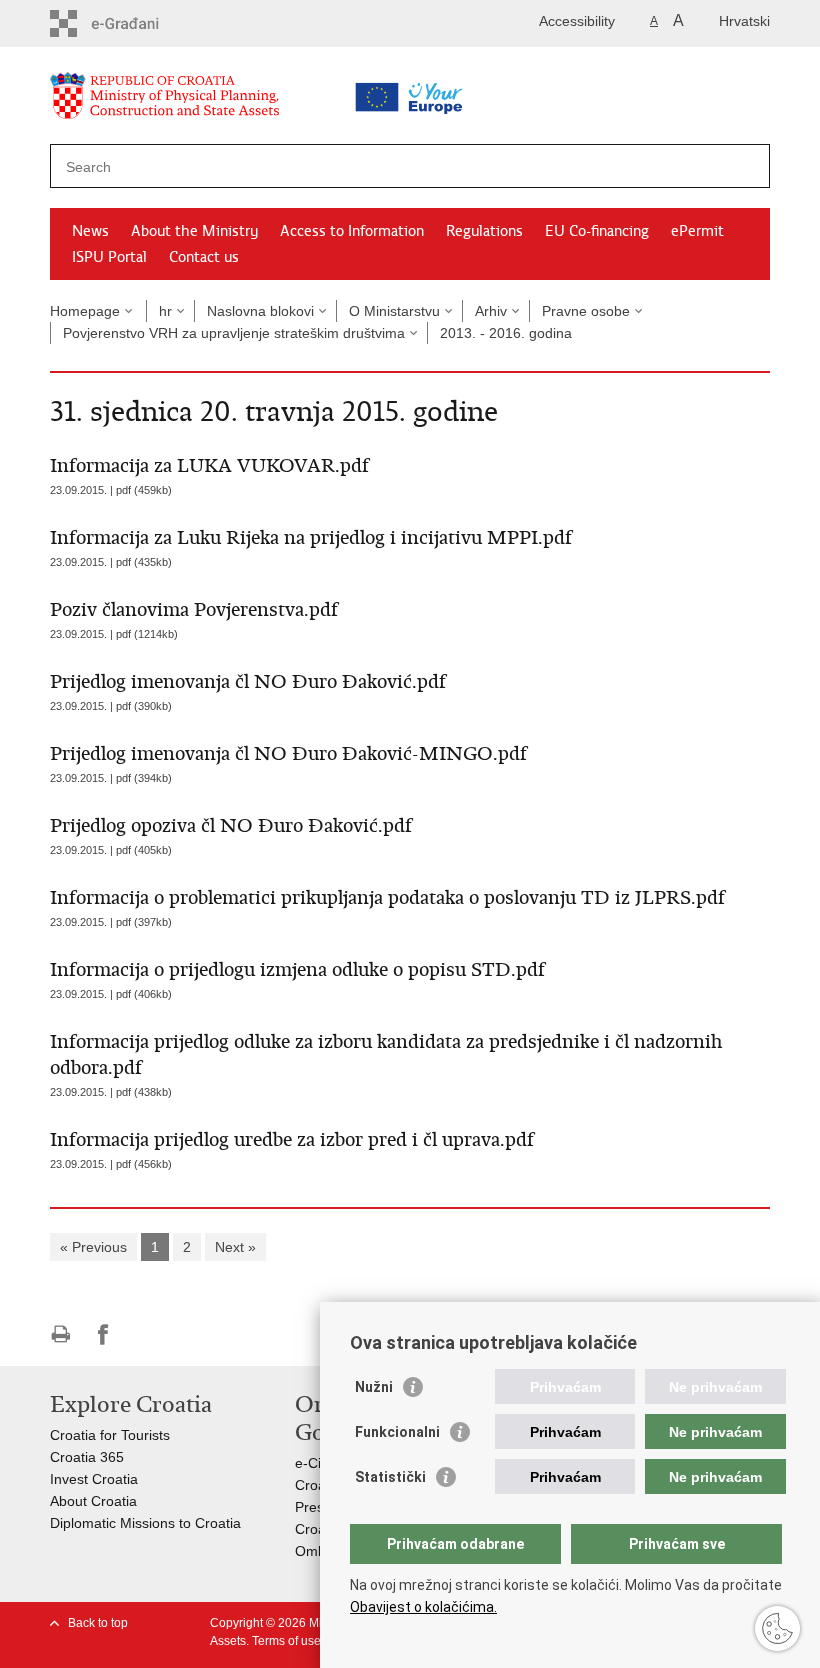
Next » (235, 1247)
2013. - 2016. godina (506, 333)
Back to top (98, 1623)
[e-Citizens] (135, 23)
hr (165, 311)
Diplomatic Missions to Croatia (145, 1523)
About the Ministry (194, 231)
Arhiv (491, 311)
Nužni (374, 1387)
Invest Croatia (94, 1479)
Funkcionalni (397, 1432)
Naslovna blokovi (260, 311)
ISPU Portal (109, 257)
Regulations (484, 231)
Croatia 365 (87, 1457)
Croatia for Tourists (110, 1435)
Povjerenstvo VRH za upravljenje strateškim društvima (234, 333)
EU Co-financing (597, 231)
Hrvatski (744, 21)
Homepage (85, 311)
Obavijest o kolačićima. (423, 1607)
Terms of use (286, 1641)
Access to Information (352, 231)
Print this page (60, 1334)
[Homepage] (215, 99)
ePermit (697, 231)
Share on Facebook (103, 1334)
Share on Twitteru (146, 1334)
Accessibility (577, 21)
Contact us (204, 257)
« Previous (93, 1247)
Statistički (390, 1477)
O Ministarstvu (394, 311)
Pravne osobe (586, 311)
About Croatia (93, 1501)
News (90, 231)
